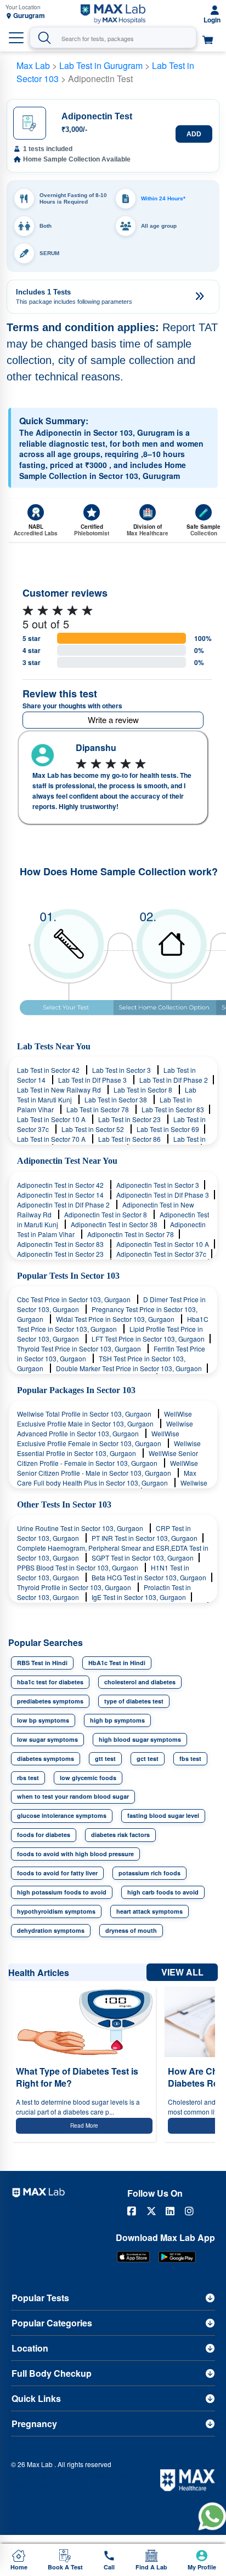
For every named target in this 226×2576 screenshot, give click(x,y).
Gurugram (29, 16)
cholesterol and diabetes (140, 1682)
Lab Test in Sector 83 (173, 1109)
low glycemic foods (88, 1778)
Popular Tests (40, 2298)
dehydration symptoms (51, 1930)
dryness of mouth (131, 1930)
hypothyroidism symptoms (56, 1911)
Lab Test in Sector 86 (130, 1139)
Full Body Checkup (52, 2373)
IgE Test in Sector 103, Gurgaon (139, 1597)
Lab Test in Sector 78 (98, 1109)
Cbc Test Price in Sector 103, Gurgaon (75, 1299)
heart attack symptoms (149, 1911)
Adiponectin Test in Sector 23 (61, 1254)
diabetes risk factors (120, 1835)
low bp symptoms (43, 1720)
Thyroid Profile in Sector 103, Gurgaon (75, 1587)
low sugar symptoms (47, 1739)
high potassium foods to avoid (62, 1892)
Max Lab (33, 65)
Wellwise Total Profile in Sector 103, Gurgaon (85, 1414)
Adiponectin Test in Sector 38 (115, 1224)
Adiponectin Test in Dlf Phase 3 (163, 1195)
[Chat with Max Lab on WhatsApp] (212, 2516)
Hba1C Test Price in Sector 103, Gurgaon (113, 1324)
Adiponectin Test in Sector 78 (131, 1234)
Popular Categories (52, 2323)
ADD (194, 134)
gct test (148, 1758)
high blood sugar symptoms (140, 1739)
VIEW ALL (182, 1972)
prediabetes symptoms (50, 1701)
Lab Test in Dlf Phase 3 (93, 1080)
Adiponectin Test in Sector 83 (61, 1244)
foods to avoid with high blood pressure (75, 1854)
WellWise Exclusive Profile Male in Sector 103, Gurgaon (104, 1419)
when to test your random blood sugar (73, 1796)
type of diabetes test (134, 1701)
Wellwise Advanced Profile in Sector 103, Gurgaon (105, 1428)
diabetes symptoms (46, 1758)
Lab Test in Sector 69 (168, 1129)
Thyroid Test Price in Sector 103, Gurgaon (80, 1348)
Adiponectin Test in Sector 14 (61, 1195)
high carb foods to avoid (163, 1892)
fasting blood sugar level (163, 1815)
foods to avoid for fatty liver (57, 1873)
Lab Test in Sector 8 (144, 1090)
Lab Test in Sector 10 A (52, 1119)
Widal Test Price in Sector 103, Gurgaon (116, 1319)
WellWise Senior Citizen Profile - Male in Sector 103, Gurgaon (108, 1468)
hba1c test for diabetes (50, 1682)
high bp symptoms (117, 1720)
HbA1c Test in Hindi (117, 1663)
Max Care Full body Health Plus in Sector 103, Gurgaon (107, 1478)
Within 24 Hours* (163, 198)
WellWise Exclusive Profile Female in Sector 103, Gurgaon (98, 1438)
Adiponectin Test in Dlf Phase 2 (64, 1205)
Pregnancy (34, 2424)
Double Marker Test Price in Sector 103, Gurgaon (129, 1368)
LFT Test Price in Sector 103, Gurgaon (148, 1339)
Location (30, 2348)
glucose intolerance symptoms (62, 1815)
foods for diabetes (44, 1835)
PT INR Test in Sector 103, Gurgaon (145, 1538)
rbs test (28, 1778)
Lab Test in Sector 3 (122, 1070)
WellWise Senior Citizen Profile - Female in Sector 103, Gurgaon (108, 1458)
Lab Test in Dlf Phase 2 (174, 1080)
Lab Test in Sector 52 (94, 1129)
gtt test (105, 1758)
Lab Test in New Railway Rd (60, 1090)
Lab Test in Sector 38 (117, 1099)
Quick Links (36, 2398)
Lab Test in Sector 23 (130, 1119)
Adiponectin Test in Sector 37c (161, 1254)
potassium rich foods (149, 1873)
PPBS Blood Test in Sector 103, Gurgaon (78, 1567)
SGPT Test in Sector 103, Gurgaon (143, 1558)
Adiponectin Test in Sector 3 (158, 1185)
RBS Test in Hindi (42, 1663)
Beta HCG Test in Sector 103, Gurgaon (149, 1577)
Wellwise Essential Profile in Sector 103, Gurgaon (109, 1448)
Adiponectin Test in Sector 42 (61, 1185)
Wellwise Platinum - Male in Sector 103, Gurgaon (112, 1488)
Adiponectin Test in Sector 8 (106, 1214)
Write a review (113, 720)
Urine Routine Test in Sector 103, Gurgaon (81, 1528)
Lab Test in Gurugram (101, 65)
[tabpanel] (113, 778)
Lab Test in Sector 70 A (52, 1139)
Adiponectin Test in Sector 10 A (163, 1244)
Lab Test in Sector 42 (49, 1070)
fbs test (190, 1758)
